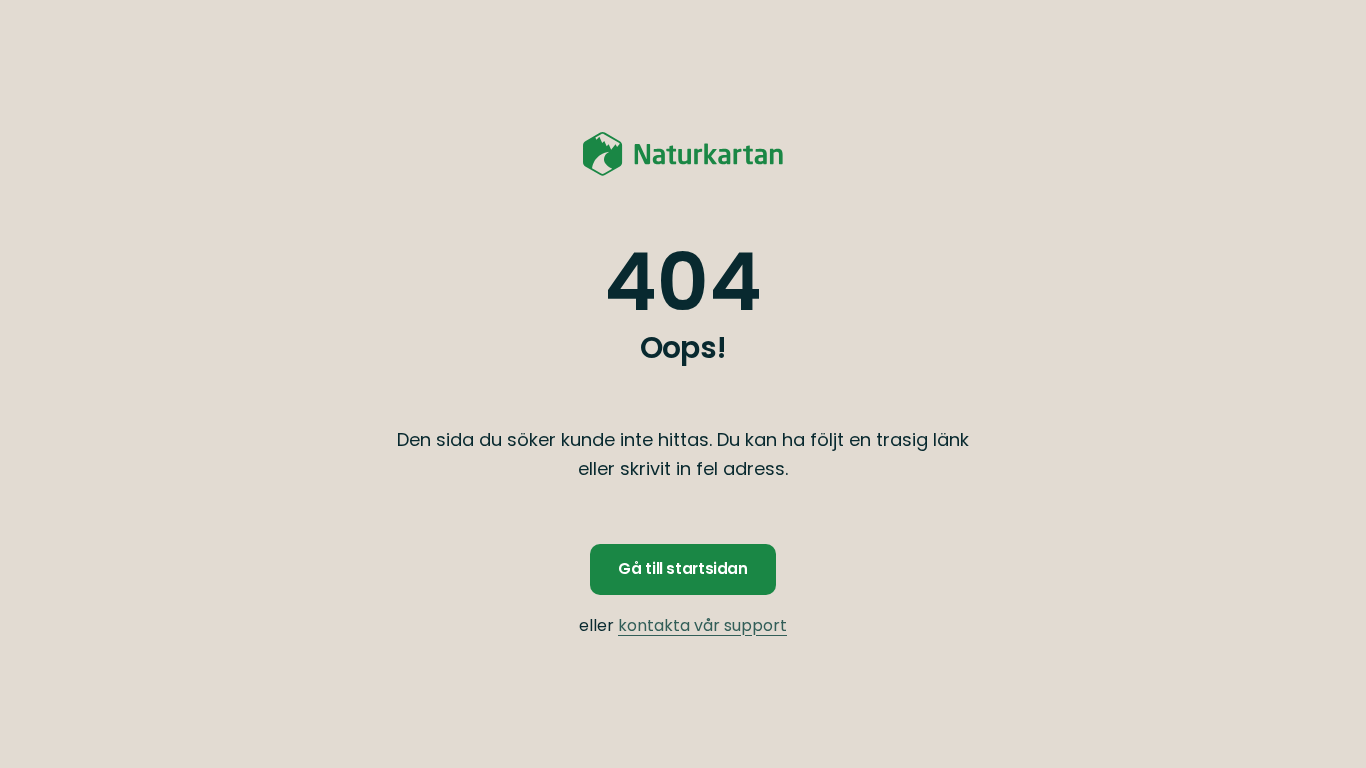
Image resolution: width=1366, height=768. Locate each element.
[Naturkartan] (683, 154)
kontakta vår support (702, 625)
